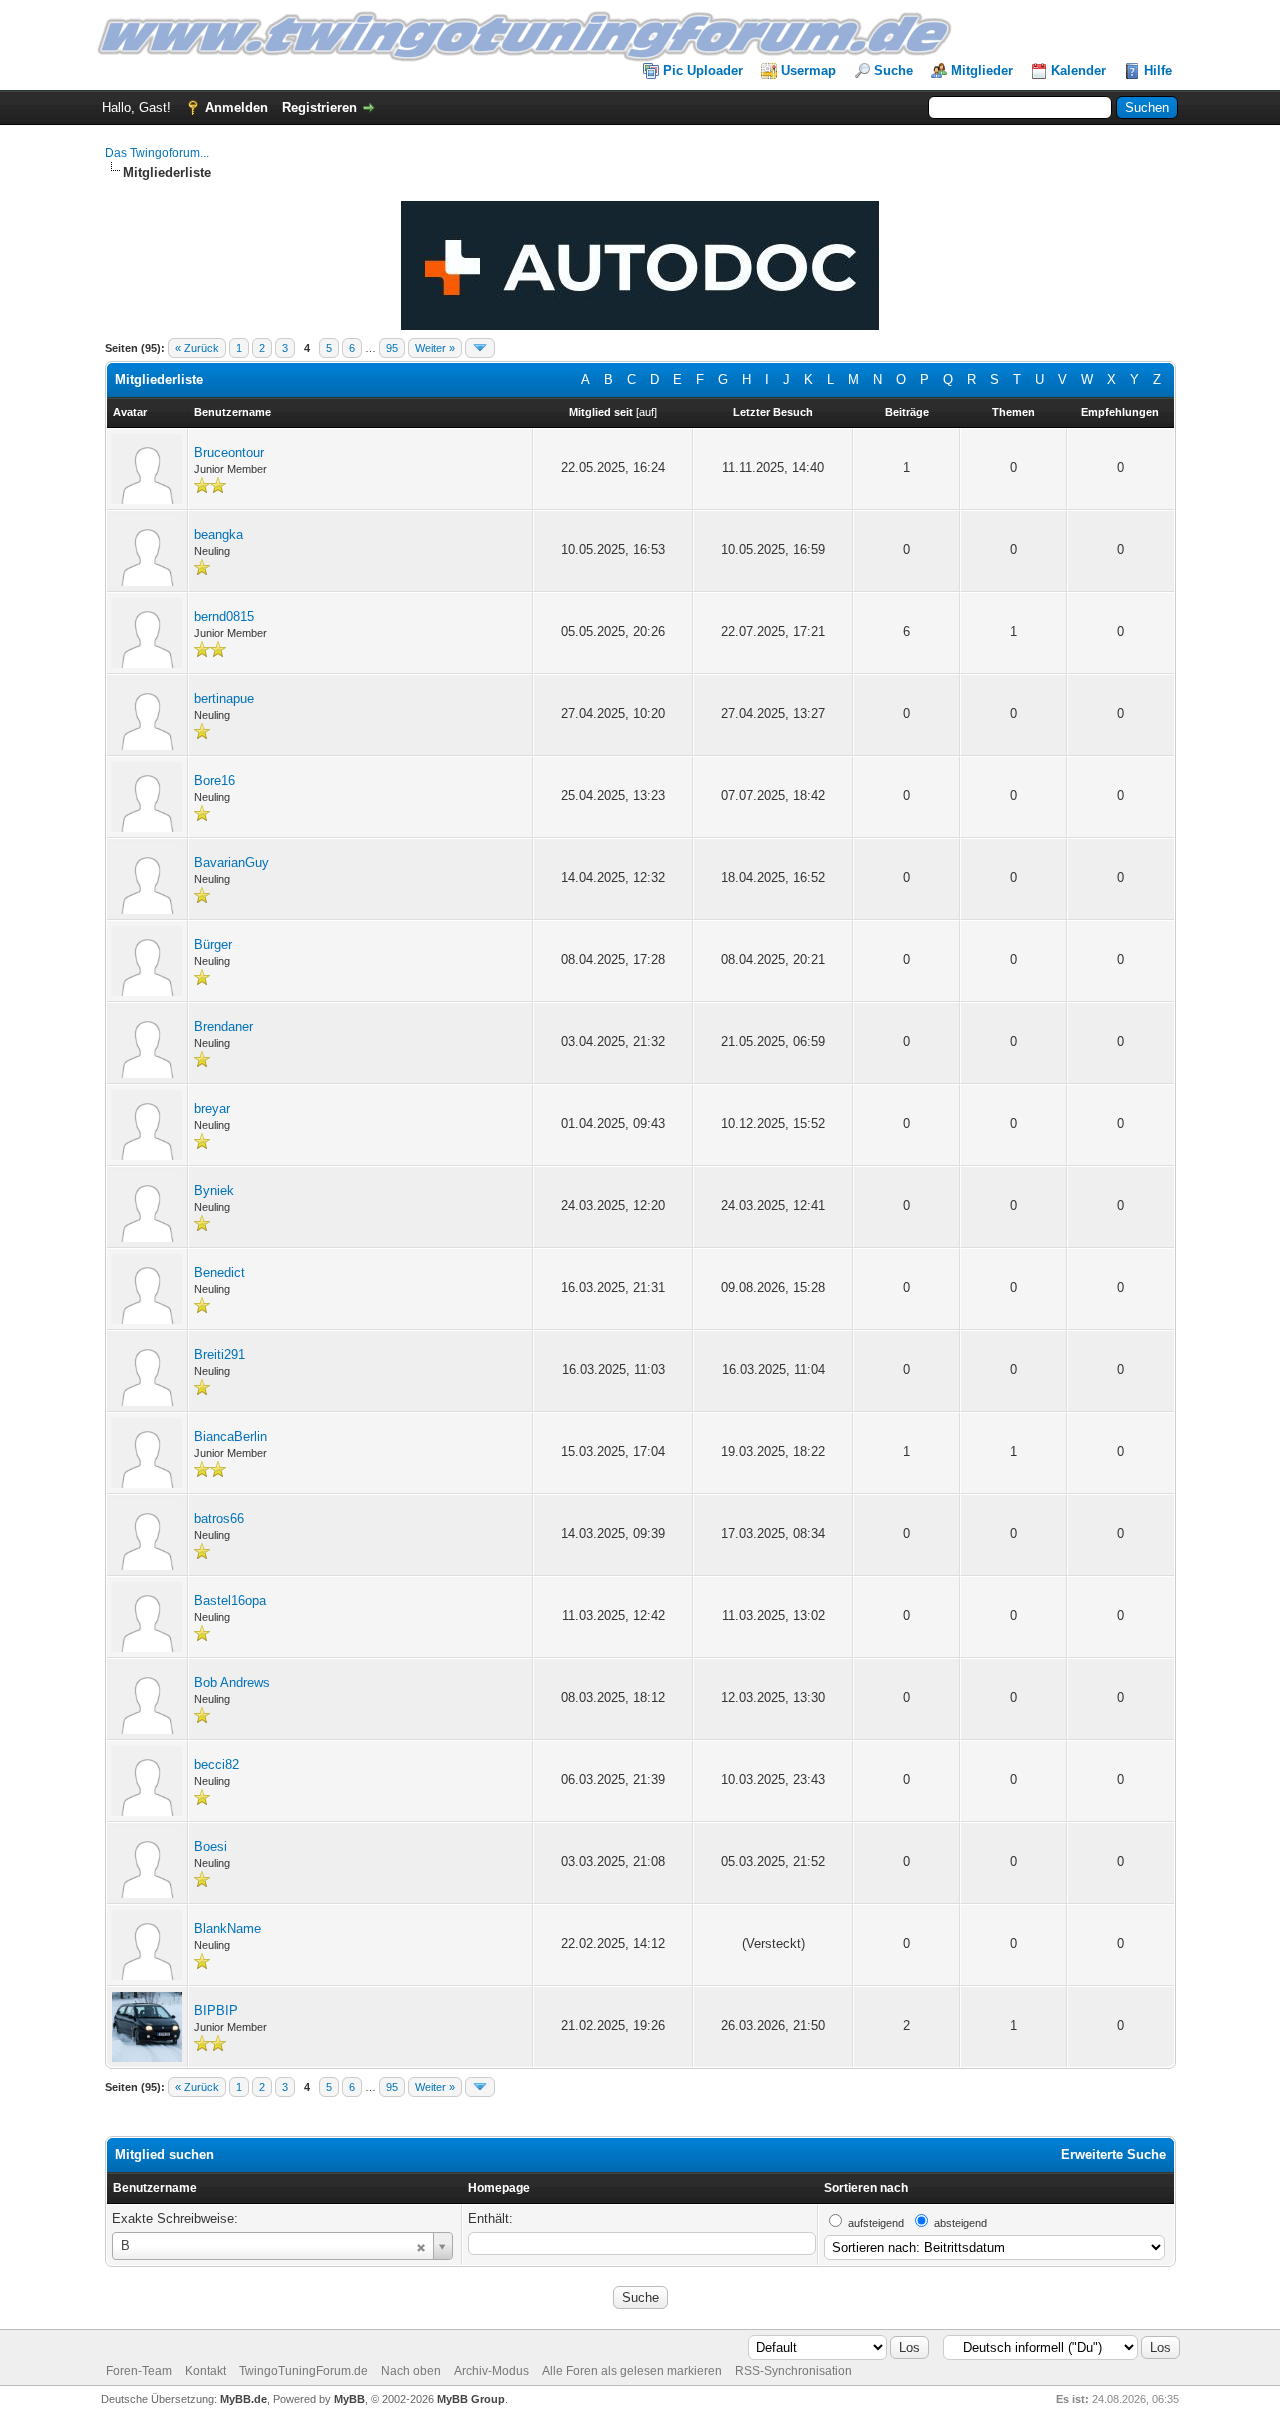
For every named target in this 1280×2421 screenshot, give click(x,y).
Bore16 (214, 780)
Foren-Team (139, 2371)
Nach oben (411, 2371)
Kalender (1078, 70)
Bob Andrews (232, 1682)
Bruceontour (229, 452)
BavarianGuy (231, 862)
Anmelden (236, 107)
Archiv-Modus (491, 2371)
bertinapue (224, 698)
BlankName (227, 1928)
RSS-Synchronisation (793, 2371)
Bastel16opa (230, 1600)
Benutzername (155, 2188)
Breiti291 (219, 1354)
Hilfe (1158, 70)
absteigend (960, 2223)
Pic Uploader (703, 70)
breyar (212, 1108)
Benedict (219, 1272)
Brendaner (223, 1026)
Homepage (499, 2188)
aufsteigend (876, 2223)
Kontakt (205, 2371)
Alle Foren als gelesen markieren (632, 2371)
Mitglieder (982, 70)
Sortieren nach (866, 2188)
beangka (218, 534)
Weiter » (435, 348)
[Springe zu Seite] (480, 348)
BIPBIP (216, 2010)
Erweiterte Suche (1113, 2154)
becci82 (216, 1764)
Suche (893, 70)
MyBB (349, 2399)
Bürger (213, 944)
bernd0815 (224, 616)
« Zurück (197, 348)
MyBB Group (471, 2399)
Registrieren (319, 107)
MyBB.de (243, 2399)
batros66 (219, 1518)
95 (392, 348)
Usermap (808, 70)
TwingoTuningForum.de (303, 2371)
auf (646, 412)
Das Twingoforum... (157, 153)
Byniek (214, 1190)
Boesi (210, 1846)
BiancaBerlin (230, 1436)
